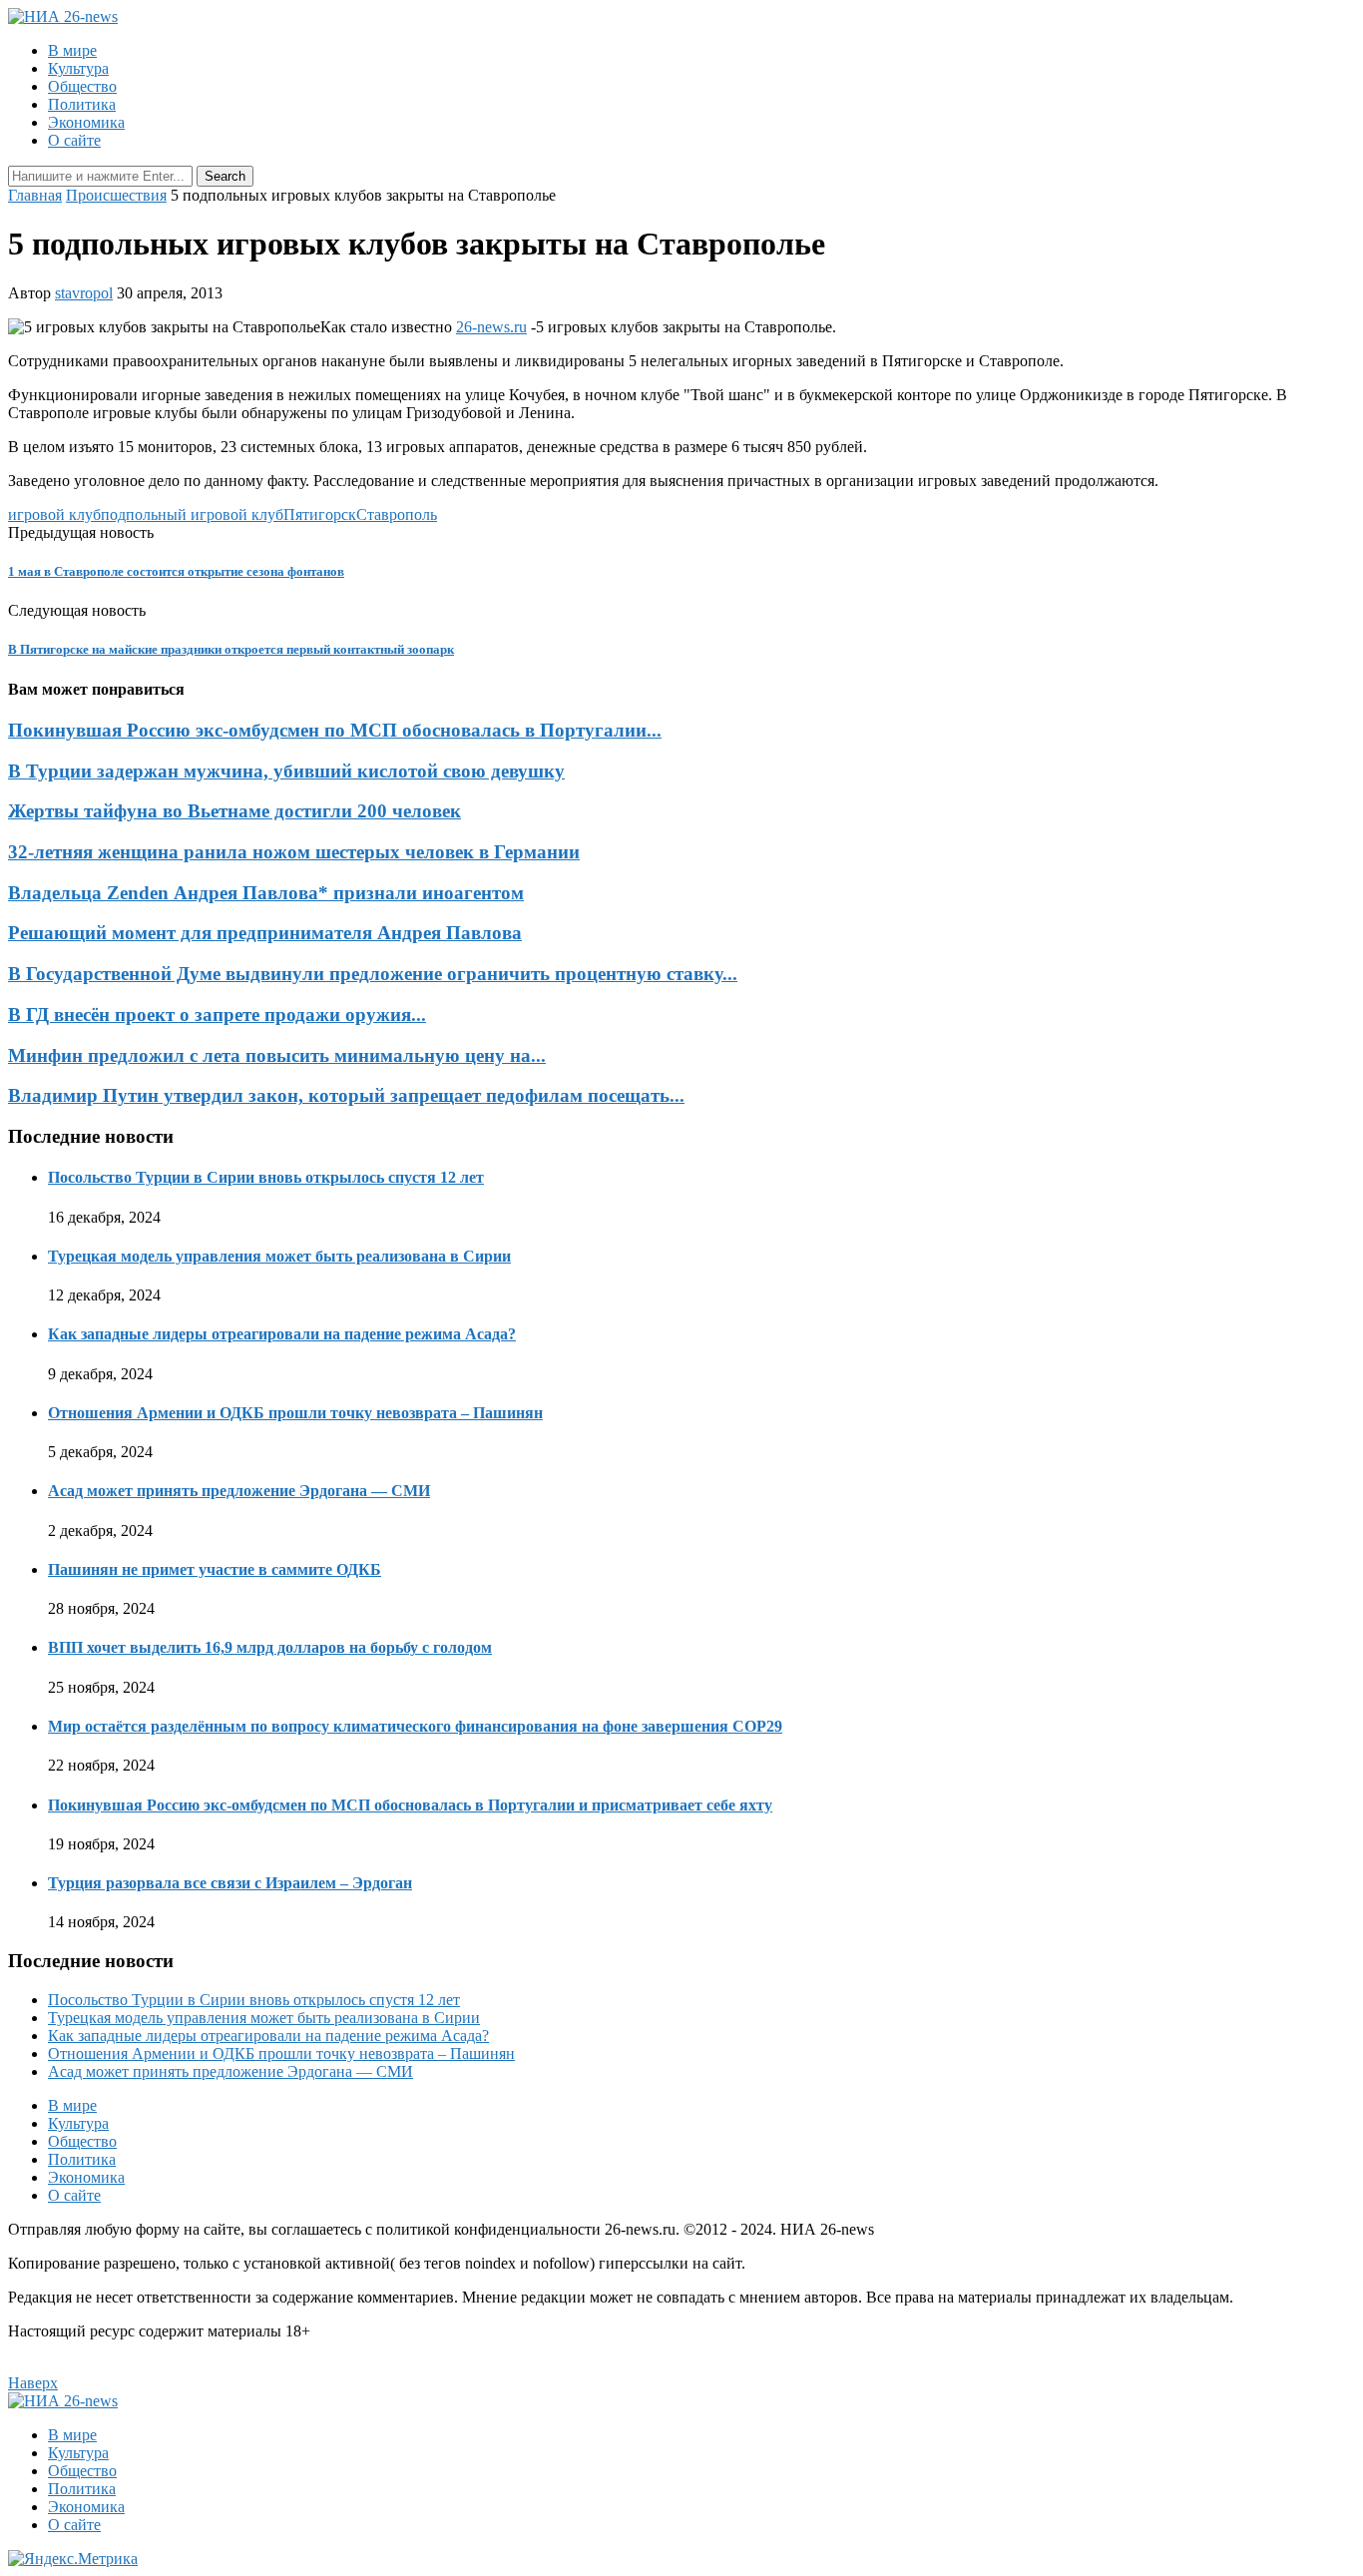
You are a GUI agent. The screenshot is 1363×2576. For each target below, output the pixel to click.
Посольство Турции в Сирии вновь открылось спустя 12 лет (266, 1177)
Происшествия (116, 195)
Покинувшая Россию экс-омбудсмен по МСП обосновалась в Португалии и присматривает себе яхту (410, 1805)
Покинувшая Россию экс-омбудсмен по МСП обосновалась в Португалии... (335, 730)
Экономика (86, 122)
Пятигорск (320, 515)
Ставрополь (397, 515)
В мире (72, 50)
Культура (78, 68)
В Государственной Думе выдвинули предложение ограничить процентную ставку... (373, 974)
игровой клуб (54, 515)
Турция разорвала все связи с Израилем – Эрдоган (230, 1883)
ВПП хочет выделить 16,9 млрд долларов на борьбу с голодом (270, 1647)
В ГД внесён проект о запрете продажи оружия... (217, 1015)
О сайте (74, 140)
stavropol (84, 293)
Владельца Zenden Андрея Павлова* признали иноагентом (266, 893)
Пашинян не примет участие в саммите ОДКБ (215, 1569)
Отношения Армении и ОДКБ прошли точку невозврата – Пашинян (295, 1413)
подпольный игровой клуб (192, 515)
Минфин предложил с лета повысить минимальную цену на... (277, 1055)
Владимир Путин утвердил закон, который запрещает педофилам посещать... (346, 1095)
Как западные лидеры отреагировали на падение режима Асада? (282, 1334)
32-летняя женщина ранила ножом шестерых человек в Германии (294, 852)
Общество (82, 86)
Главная (35, 195)
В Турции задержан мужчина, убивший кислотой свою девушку (286, 771)
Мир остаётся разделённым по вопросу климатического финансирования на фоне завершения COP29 (415, 1726)
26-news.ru (491, 327)
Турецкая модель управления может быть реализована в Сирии (279, 1256)
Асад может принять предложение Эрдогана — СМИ (239, 1491)
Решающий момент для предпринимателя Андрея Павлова (265, 933)
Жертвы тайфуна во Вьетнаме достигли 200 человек (234, 811)
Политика (82, 104)
